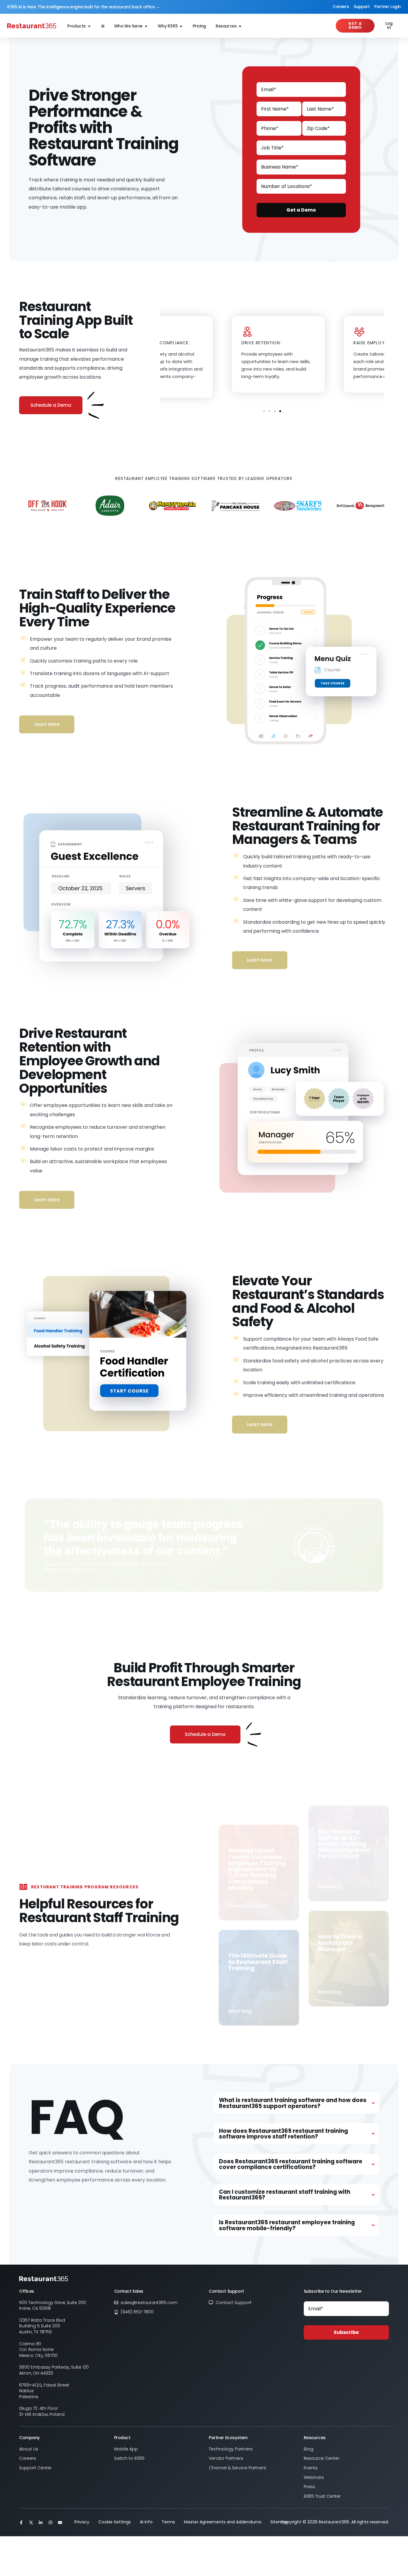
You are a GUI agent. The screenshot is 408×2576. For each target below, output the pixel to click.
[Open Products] (89, 26)
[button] (264, 411)
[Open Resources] (240, 26)
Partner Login (388, 7)
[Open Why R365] (181, 26)
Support (362, 7)
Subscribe (346, 2332)
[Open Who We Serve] (146, 26)
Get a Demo (301, 210)
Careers (341, 7)
